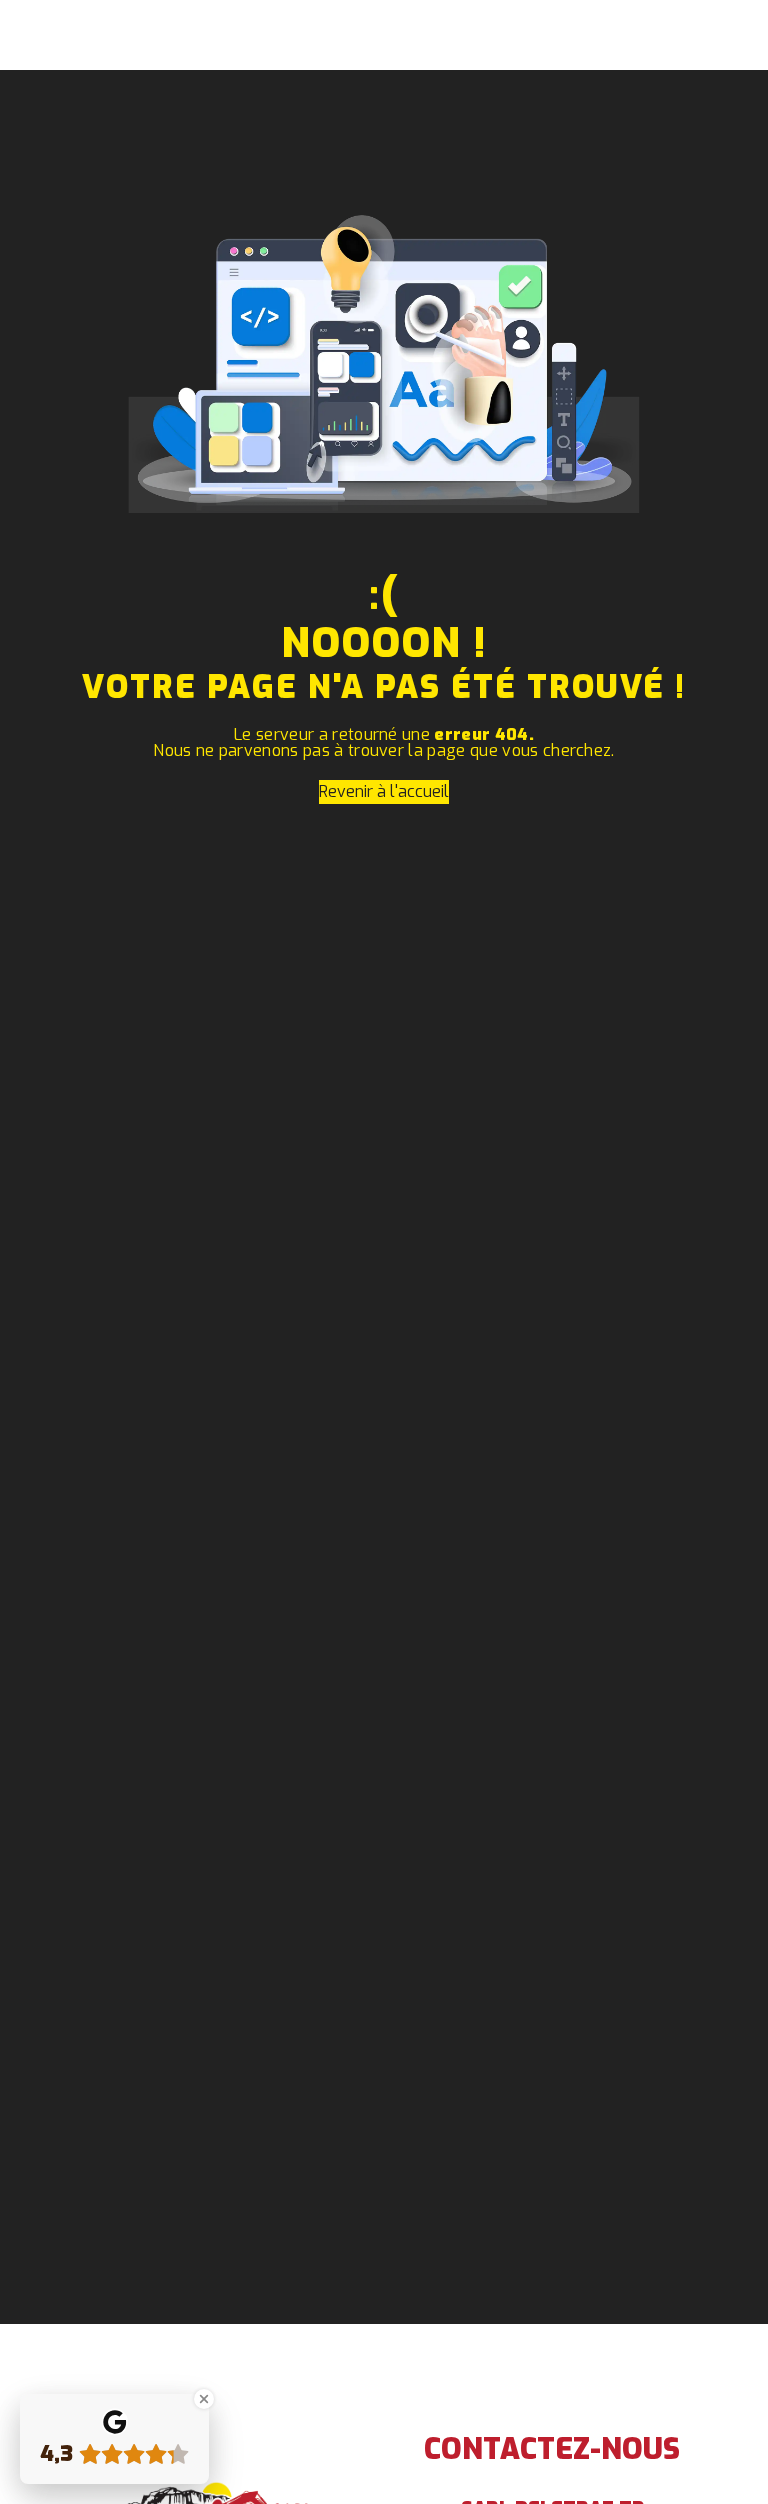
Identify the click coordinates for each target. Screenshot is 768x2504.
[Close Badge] (204, 2399)
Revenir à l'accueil (384, 791)
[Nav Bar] (720, 35)
